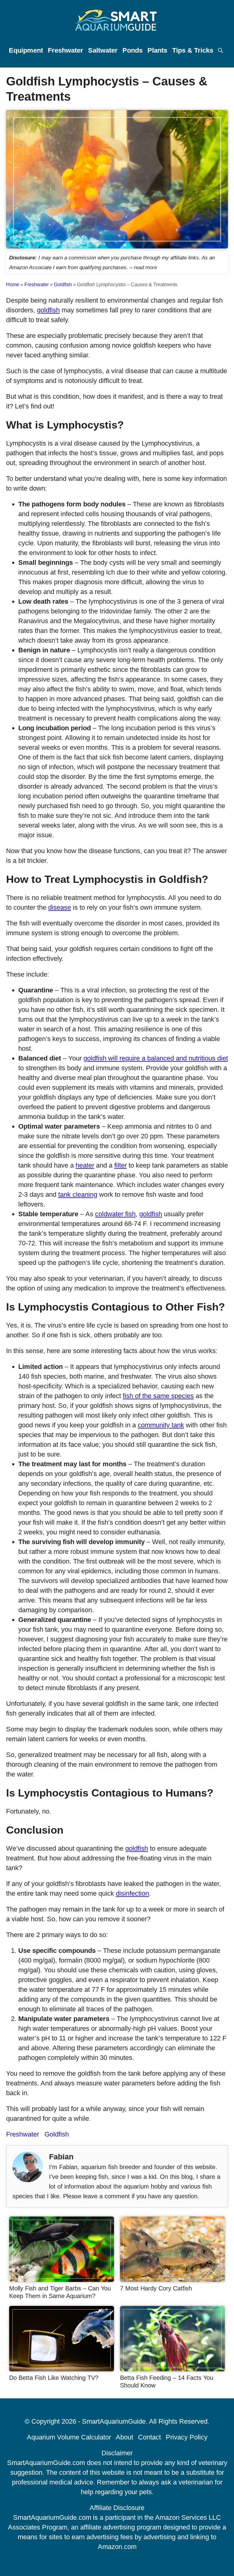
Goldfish (63, 285)
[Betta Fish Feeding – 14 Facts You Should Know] (172, 2369)
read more (145, 267)
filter (121, 1165)
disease (60, 907)
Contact (149, 2437)
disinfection (132, 1893)
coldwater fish (115, 1214)
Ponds (133, 50)
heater (85, 1165)
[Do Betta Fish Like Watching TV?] (62, 2369)
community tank (161, 1425)
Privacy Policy (187, 2437)
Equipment (26, 50)
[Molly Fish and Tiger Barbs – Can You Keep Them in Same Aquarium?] (62, 2280)
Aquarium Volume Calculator (69, 2437)
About (124, 2437)
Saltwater (103, 50)
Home (13, 285)
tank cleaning (78, 1194)
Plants (157, 50)
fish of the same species (158, 1396)
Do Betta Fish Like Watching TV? (54, 2378)
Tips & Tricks (193, 50)
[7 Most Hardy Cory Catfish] (172, 2280)
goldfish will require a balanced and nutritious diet (156, 1058)
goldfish (48, 310)
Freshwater (66, 50)
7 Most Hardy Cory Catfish (156, 2288)
